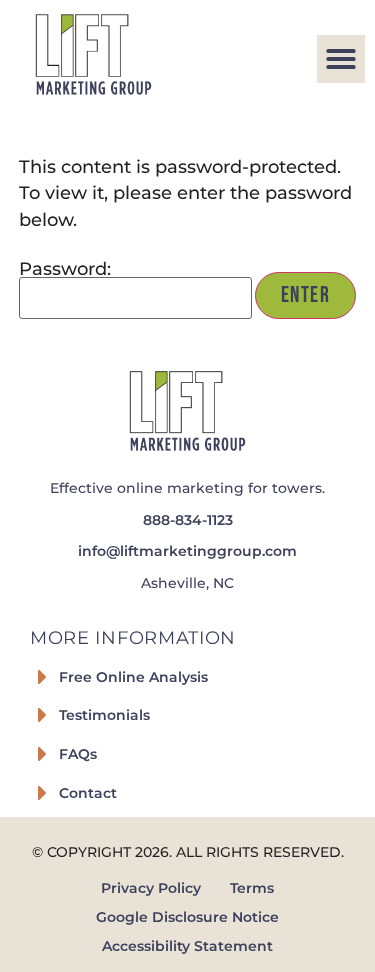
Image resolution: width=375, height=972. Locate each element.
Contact (88, 793)
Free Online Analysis (133, 677)
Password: (65, 269)
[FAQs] (42, 754)
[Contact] (42, 793)
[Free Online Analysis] (42, 677)
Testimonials (104, 715)
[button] (341, 59)
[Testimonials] (42, 715)
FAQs (78, 754)
